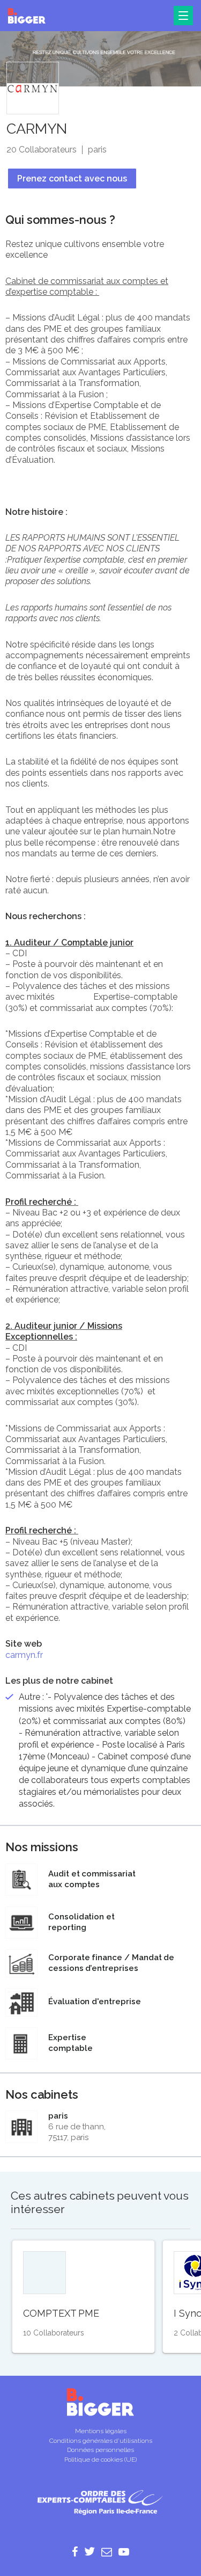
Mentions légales (101, 2431)
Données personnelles (100, 2450)
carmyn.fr (24, 1655)
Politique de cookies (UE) (100, 2459)
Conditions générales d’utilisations (101, 2441)
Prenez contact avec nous (72, 179)
